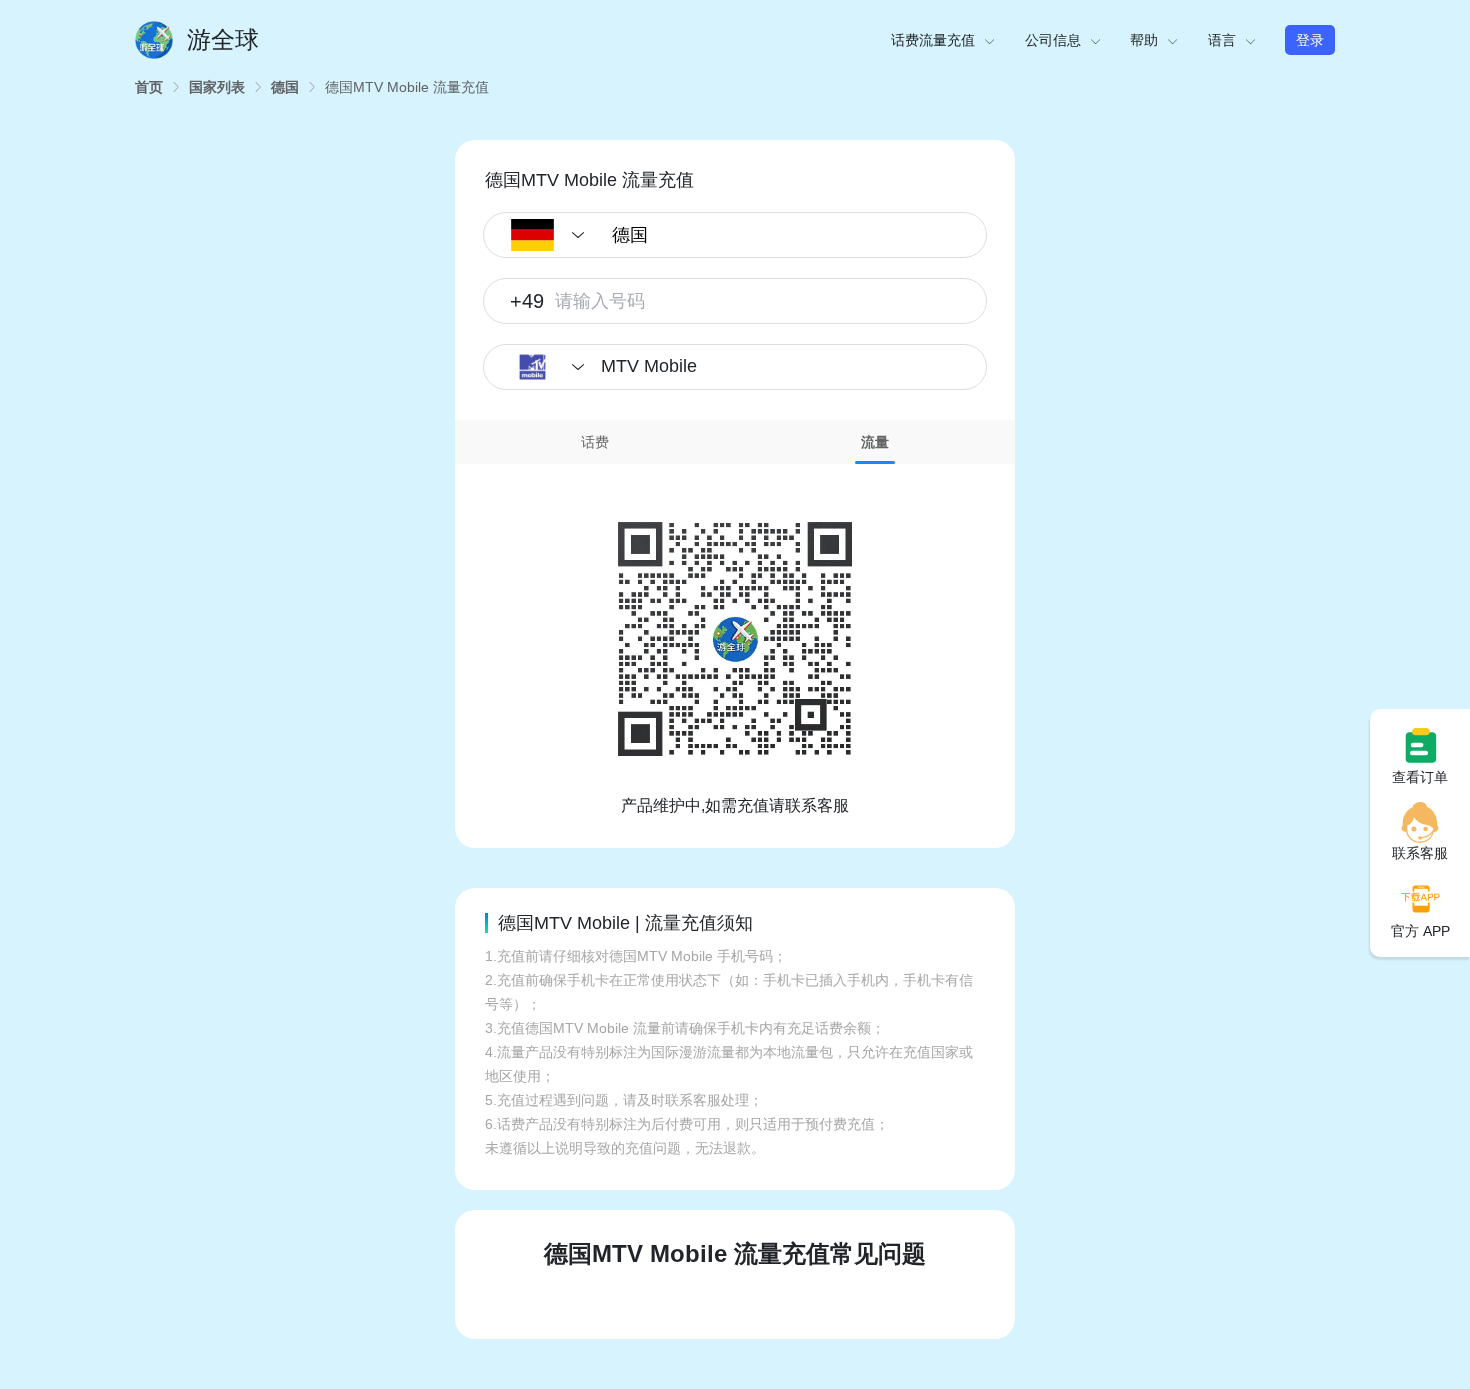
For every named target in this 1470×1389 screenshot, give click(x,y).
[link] (149, 87)
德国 (285, 87)
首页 (149, 87)
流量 (875, 442)
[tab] (595, 442)
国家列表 (217, 87)
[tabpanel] (735, 641)
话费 (595, 442)
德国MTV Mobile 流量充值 (407, 87)
